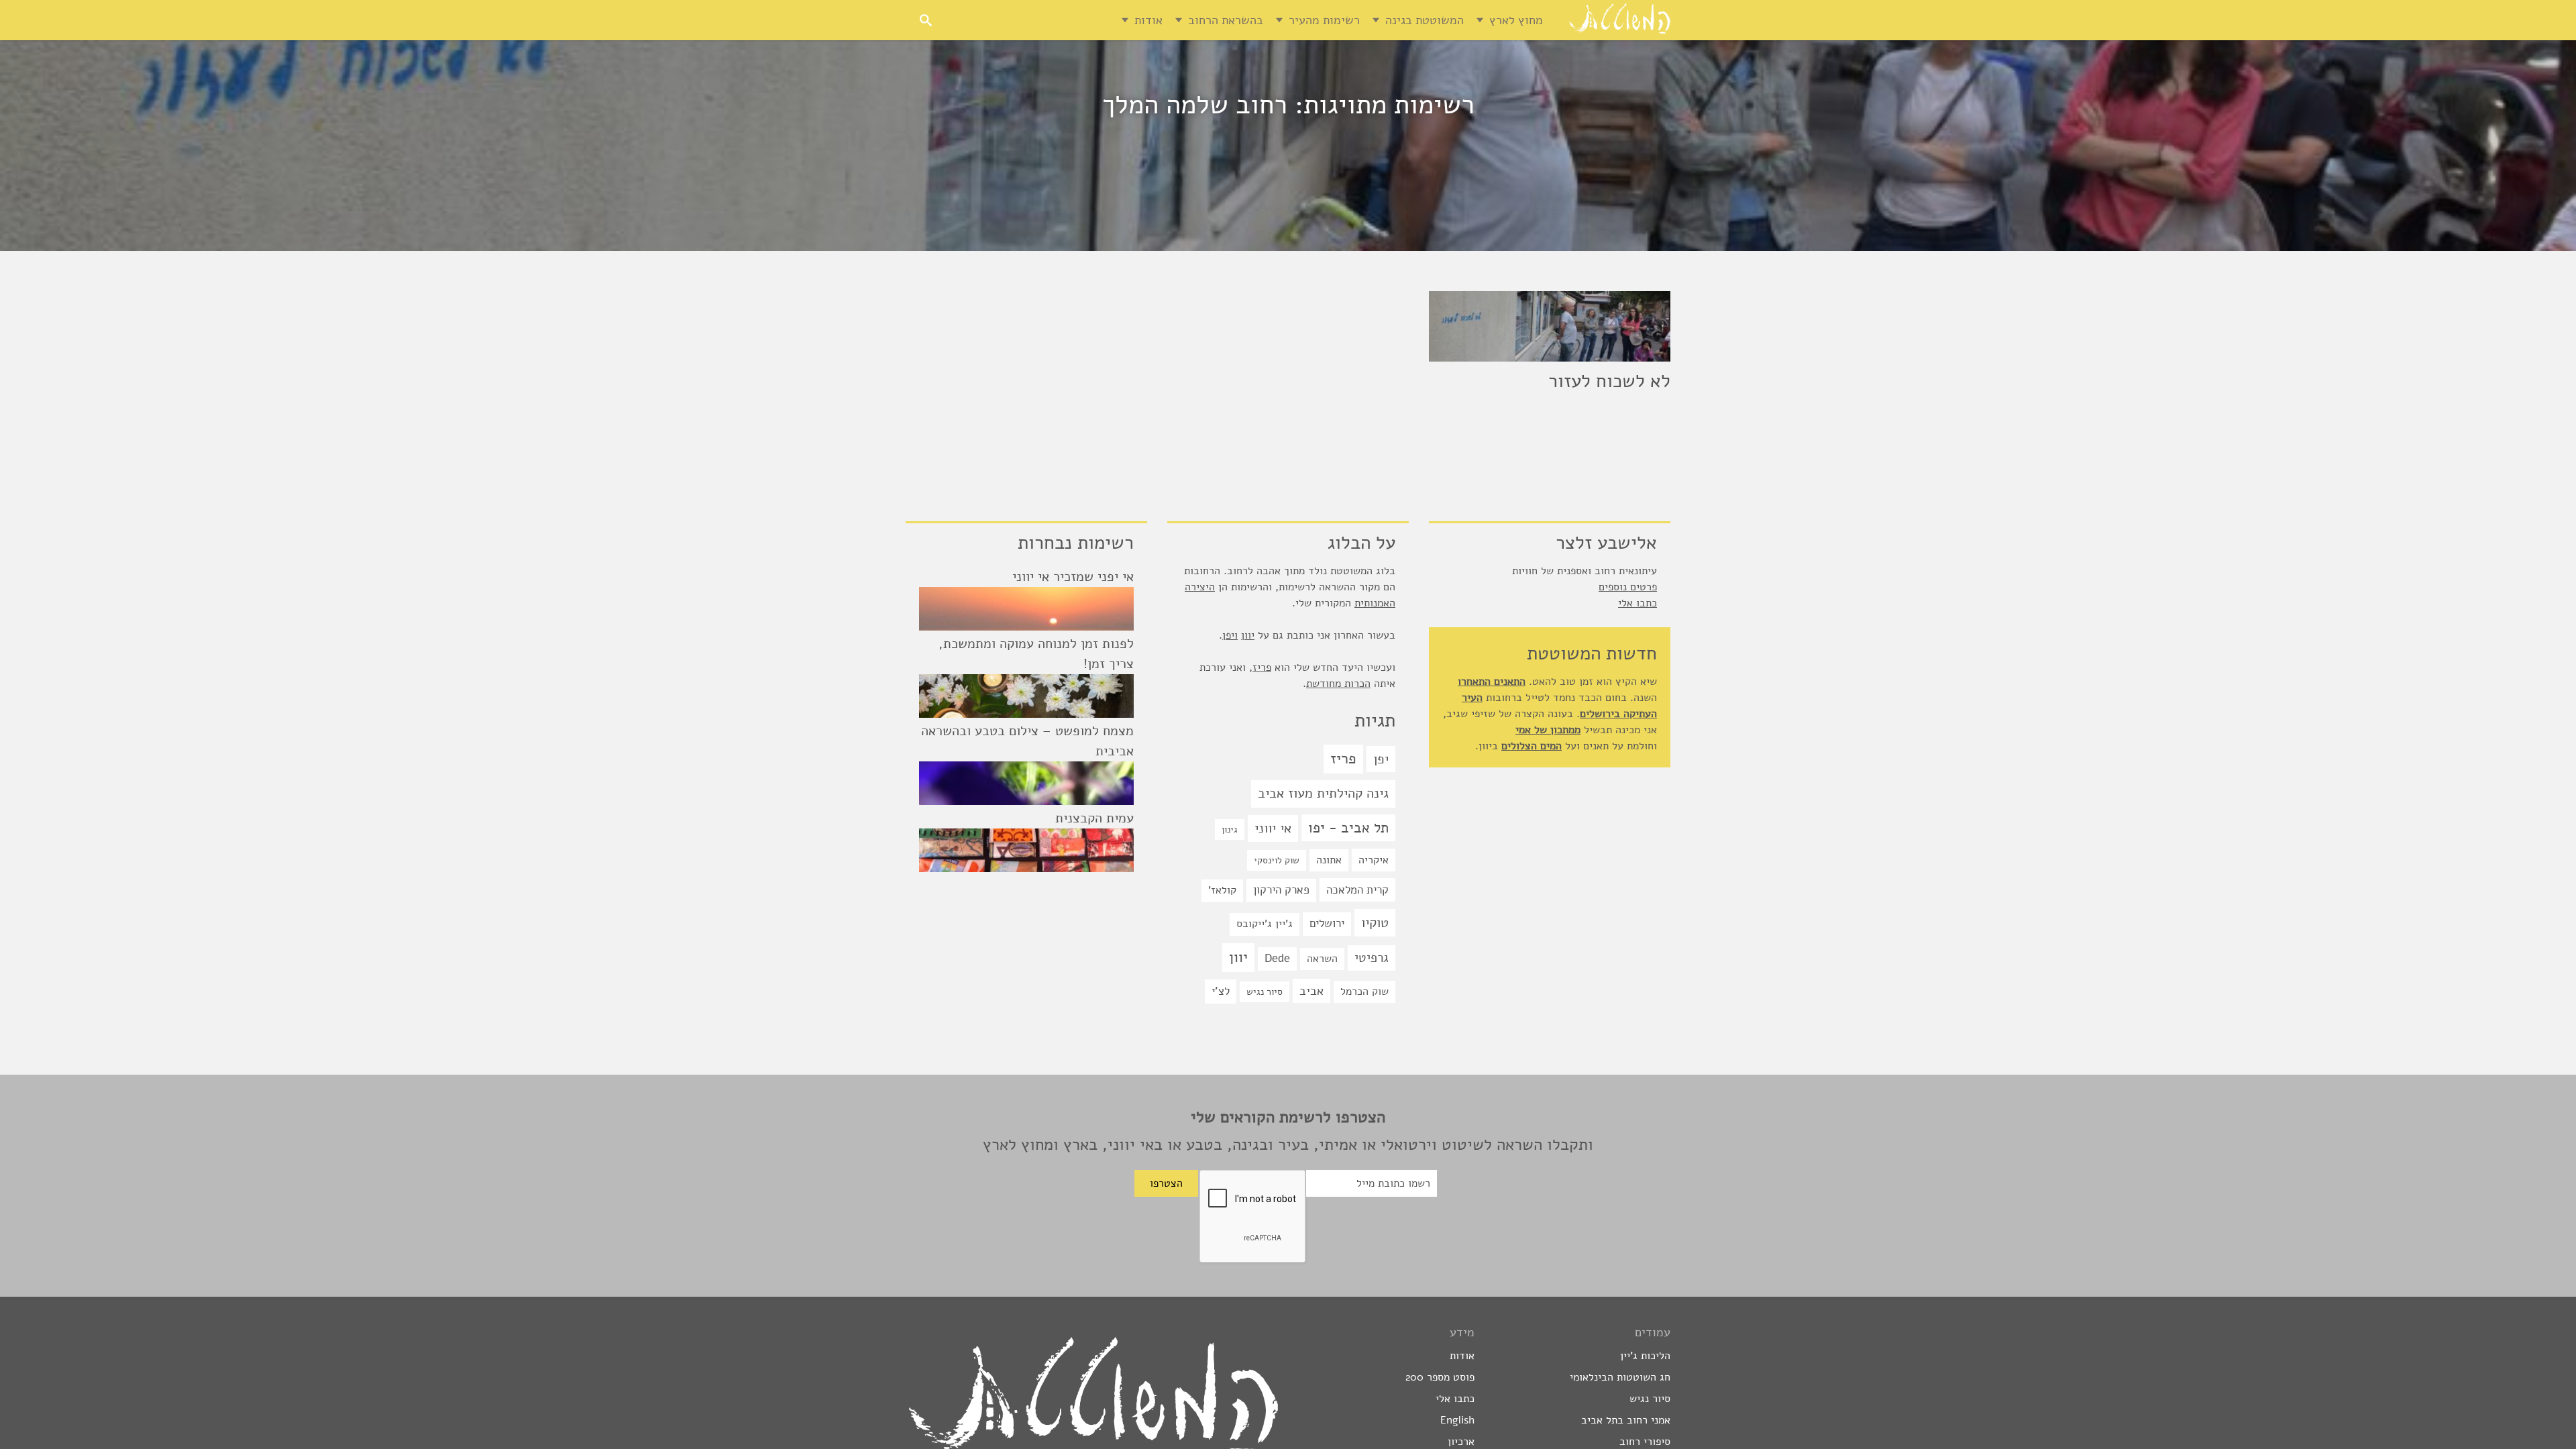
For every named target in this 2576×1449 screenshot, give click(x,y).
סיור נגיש (1265, 992)
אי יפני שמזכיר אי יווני (1073, 577)
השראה (1322, 959)
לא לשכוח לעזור (1609, 381)
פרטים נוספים (1628, 587)
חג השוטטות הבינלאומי (1620, 1377)
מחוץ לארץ (1516, 20)
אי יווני (1273, 828)
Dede (1277, 958)
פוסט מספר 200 (1440, 1377)
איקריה (1374, 860)
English (1457, 1420)
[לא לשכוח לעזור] (1550, 326)
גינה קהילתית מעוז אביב (1323, 793)
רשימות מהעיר (1324, 20)
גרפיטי (1372, 958)
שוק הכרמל (1364, 991)
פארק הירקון (1281, 890)
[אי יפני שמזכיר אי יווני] (1026, 609)
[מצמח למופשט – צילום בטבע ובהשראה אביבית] (1026, 783)
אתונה (1329, 860)
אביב (1311, 991)
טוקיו (1375, 922)
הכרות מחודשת (1338, 684)
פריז (1262, 667)
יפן (1381, 759)
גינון (1230, 829)
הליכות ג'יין (1645, 1356)
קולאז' (1222, 890)
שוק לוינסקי (1277, 860)
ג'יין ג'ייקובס (1265, 924)
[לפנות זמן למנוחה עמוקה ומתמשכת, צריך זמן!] (1026, 696)
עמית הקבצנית (1094, 818)
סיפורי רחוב (1645, 1442)
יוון (1248, 635)
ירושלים (1327, 923)
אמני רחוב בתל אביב (1626, 1420)
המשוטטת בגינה (1425, 20)
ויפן (1230, 635)
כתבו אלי (1638, 603)
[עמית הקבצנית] (1026, 850)
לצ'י (1221, 991)
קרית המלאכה (1357, 890)
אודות (1148, 20)
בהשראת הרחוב (1226, 20)
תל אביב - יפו (1348, 828)
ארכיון (1461, 1442)
